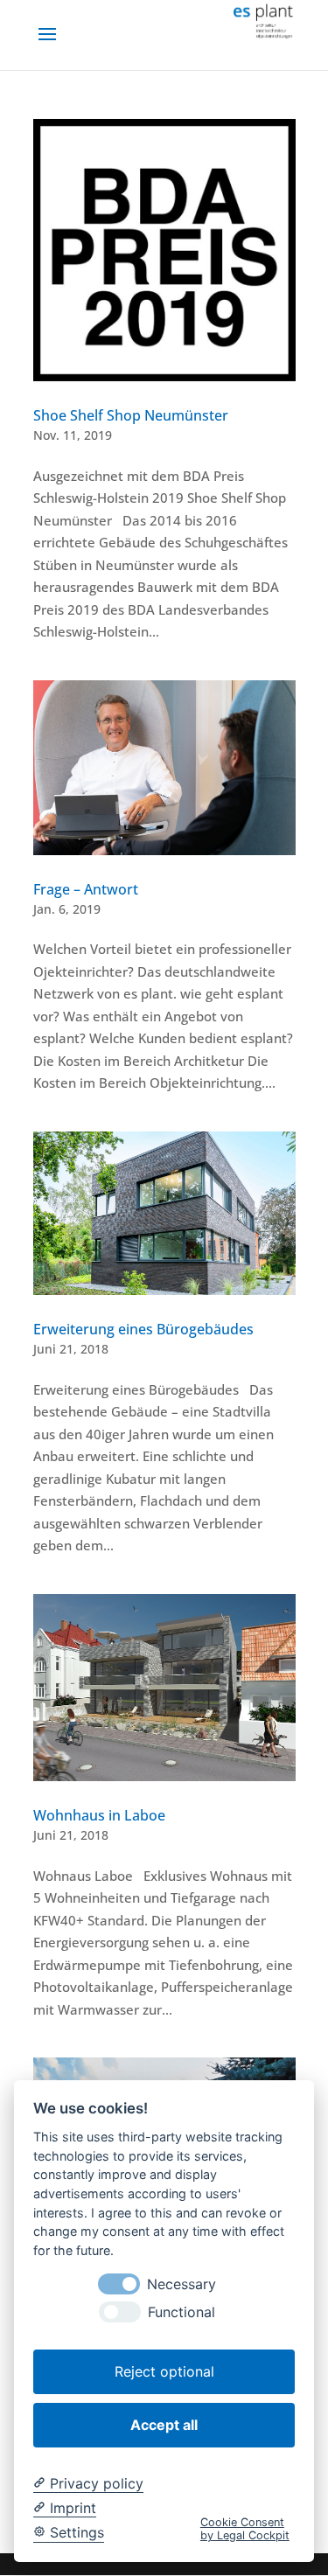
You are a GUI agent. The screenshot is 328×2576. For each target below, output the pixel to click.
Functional (181, 2312)
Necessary (181, 2284)
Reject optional (164, 2371)
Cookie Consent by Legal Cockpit (245, 2529)
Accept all (164, 2425)
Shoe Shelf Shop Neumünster (131, 415)
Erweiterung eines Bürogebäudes (143, 1329)
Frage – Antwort (86, 889)
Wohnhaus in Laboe (99, 1815)
